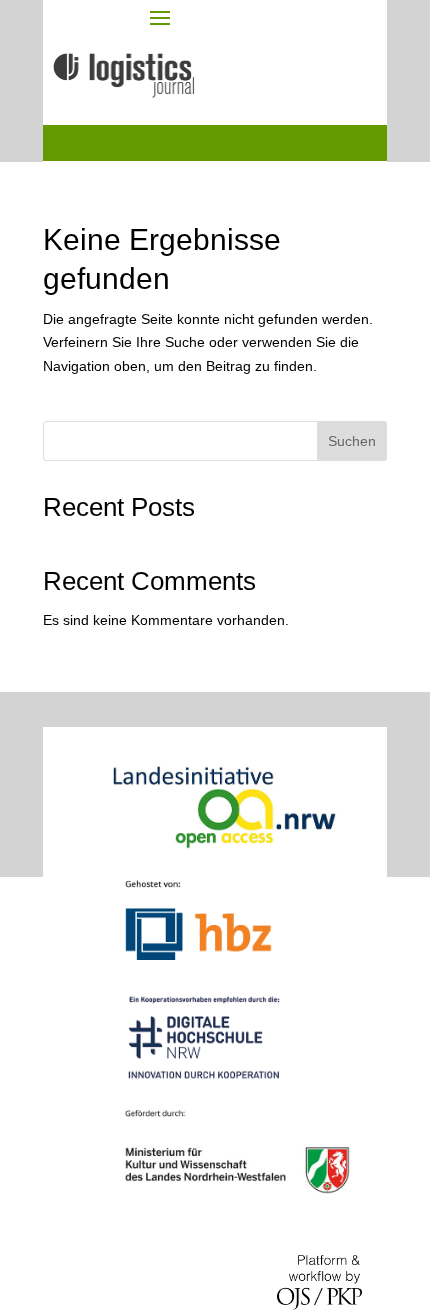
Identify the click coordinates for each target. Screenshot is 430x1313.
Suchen (352, 441)
